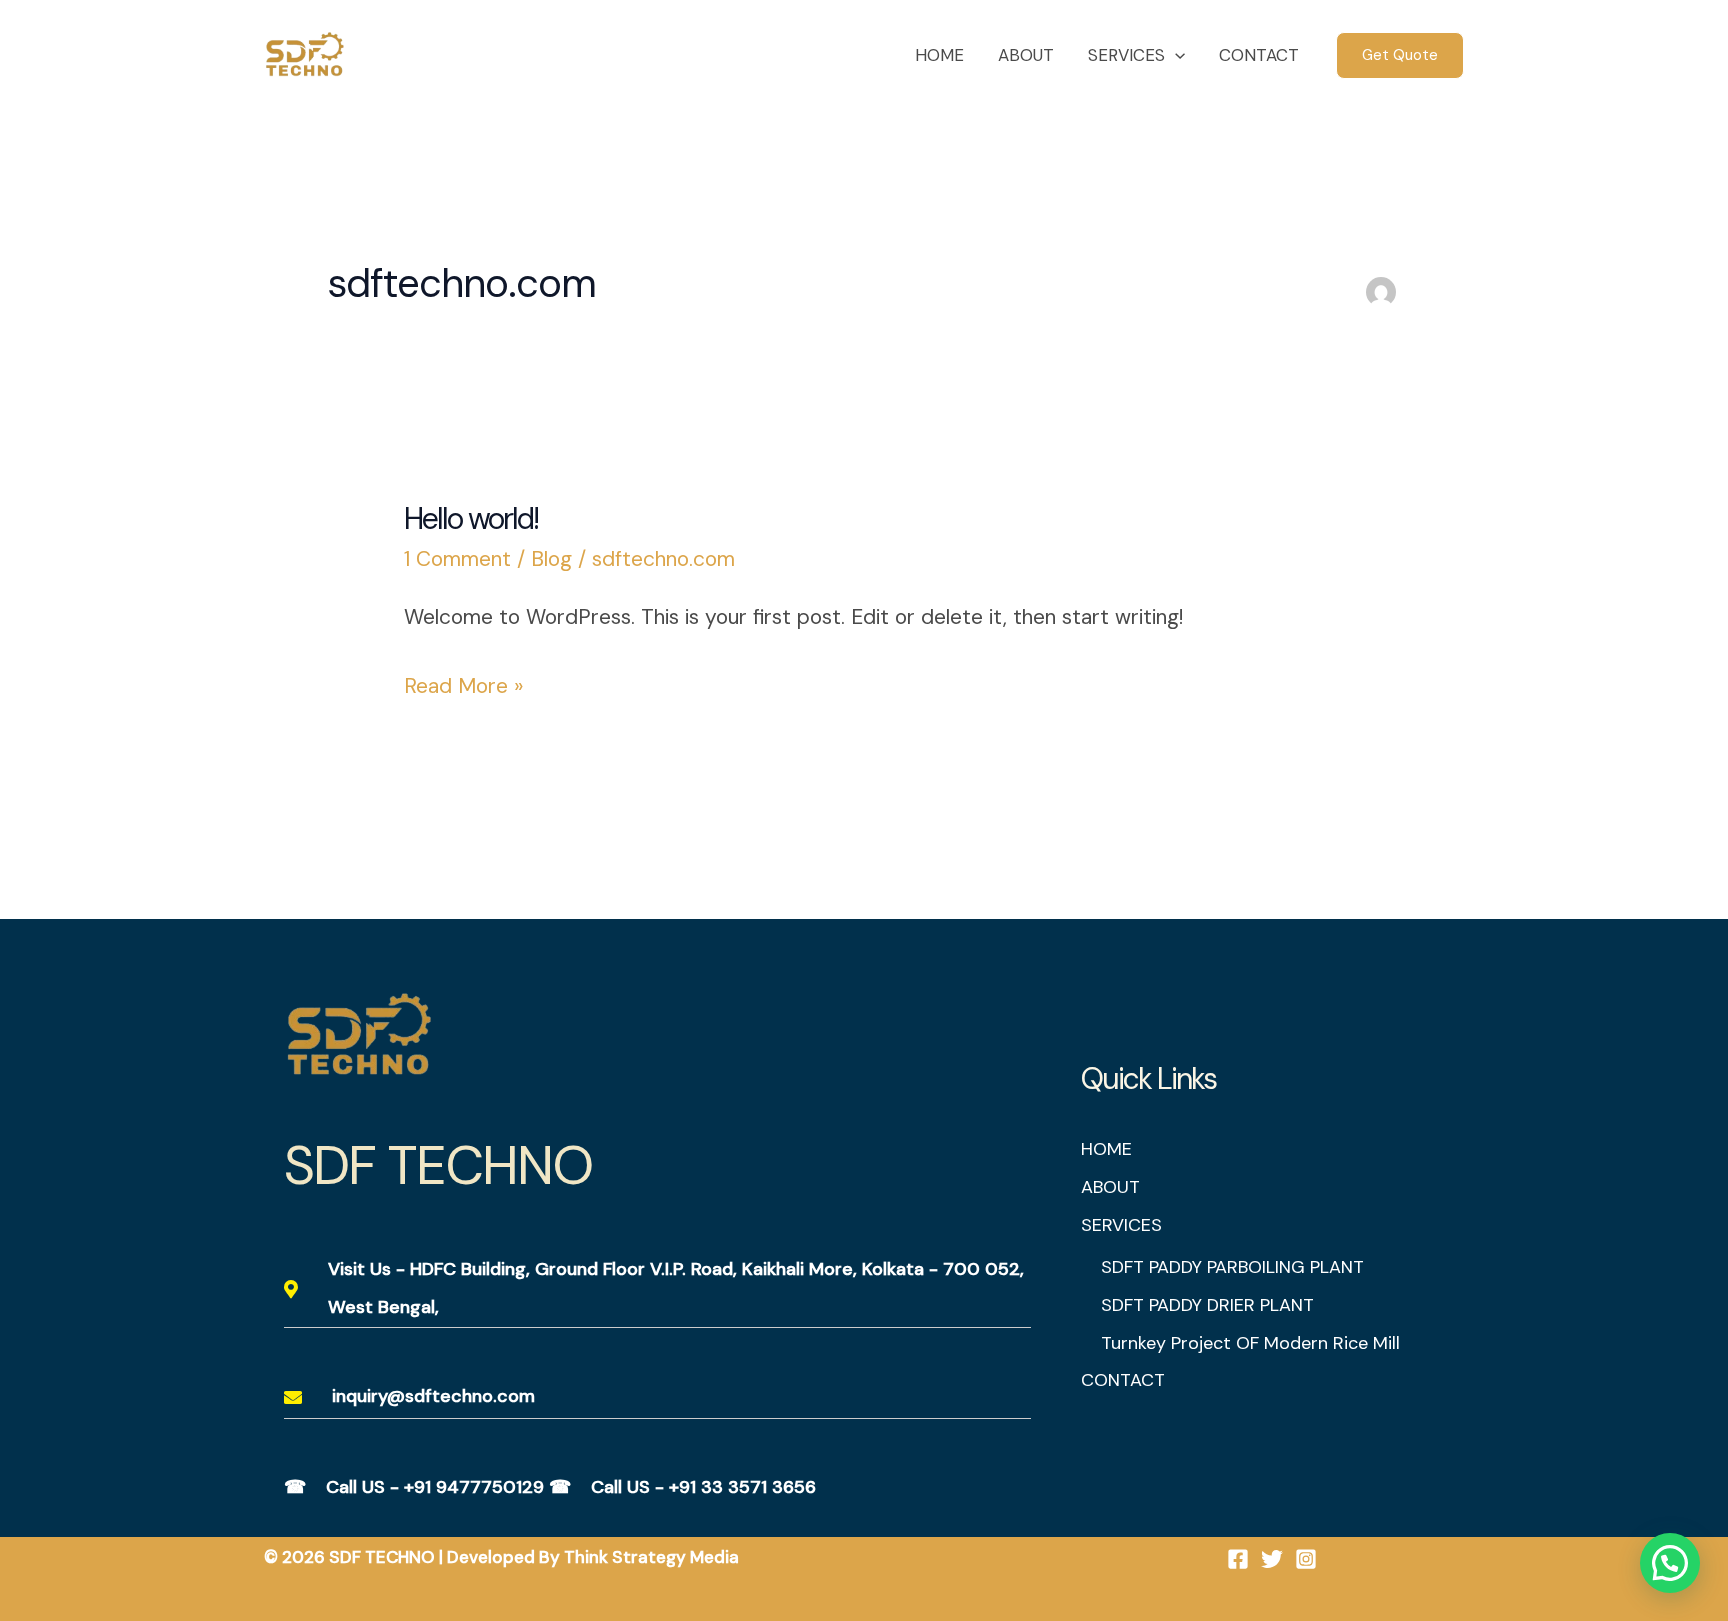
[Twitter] (1272, 1559)
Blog (551, 559)
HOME (939, 55)
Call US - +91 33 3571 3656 (703, 1487)
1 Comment (457, 559)
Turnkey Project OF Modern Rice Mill (1250, 1343)
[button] (1175, 55)
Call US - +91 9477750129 (435, 1487)
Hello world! (471, 518)
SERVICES (1126, 55)
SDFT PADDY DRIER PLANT (1207, 1305)
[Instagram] (1306, 1559)
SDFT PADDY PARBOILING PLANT (1232, 1267)
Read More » (463, 684)
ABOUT (1026, 55)
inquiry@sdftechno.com (433, 1396)
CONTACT (1259, 55)
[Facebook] (1238, 1559)
